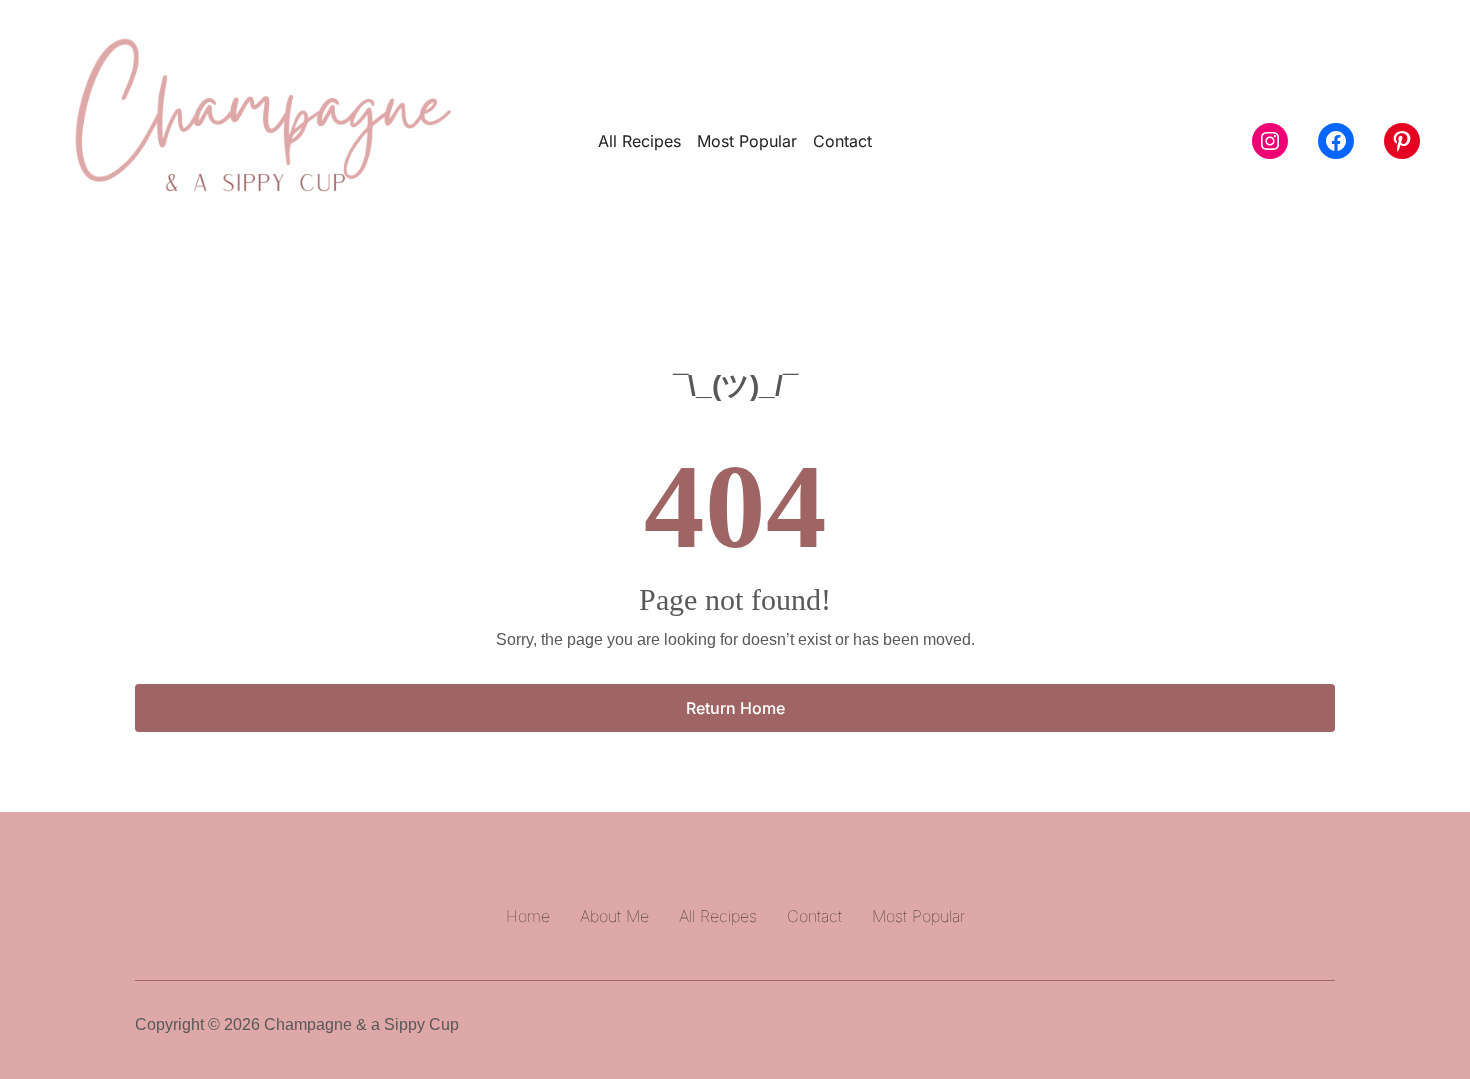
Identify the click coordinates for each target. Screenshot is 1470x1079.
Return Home (735, 708)
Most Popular (747, 141)
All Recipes (639, 141)
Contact (842, 141)
